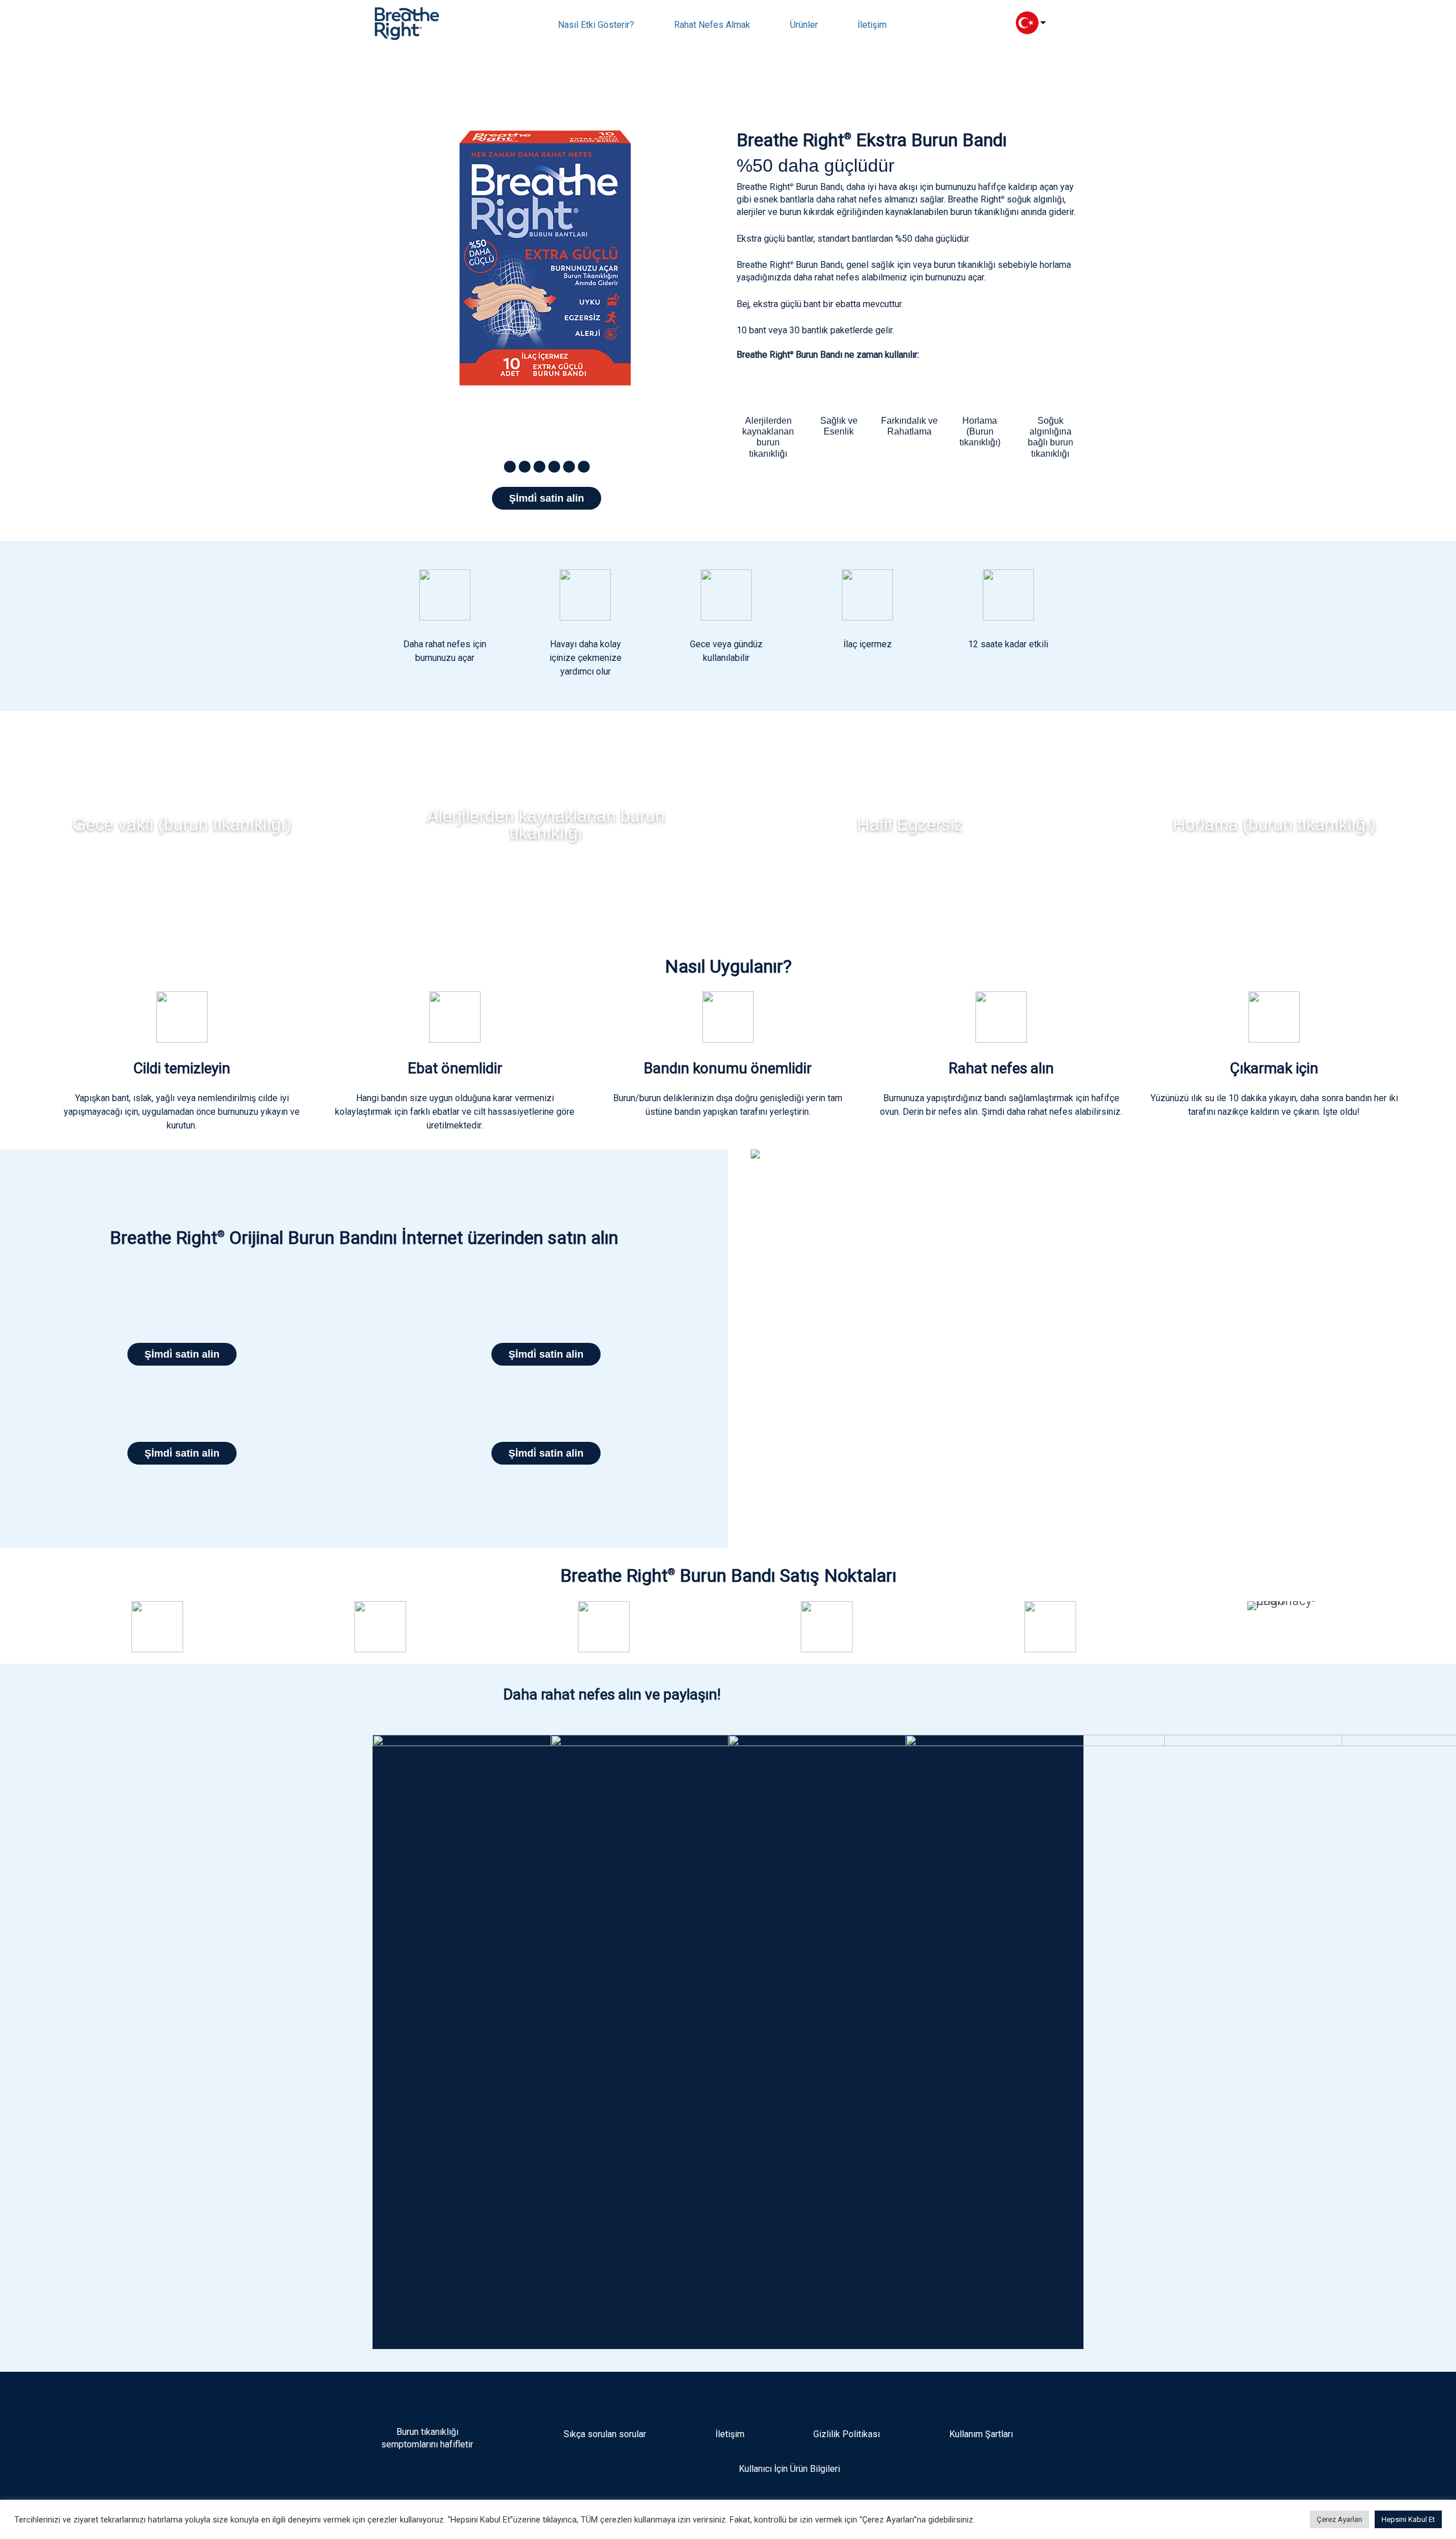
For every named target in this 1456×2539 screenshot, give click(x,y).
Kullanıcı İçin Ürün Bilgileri (788, 2469)
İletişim (730, 2434)
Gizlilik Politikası (847, 2434)
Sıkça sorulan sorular (605, 2434)
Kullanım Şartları (981, 2434)
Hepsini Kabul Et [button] (1408, 2519)
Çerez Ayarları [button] (1339, 2519)
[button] (510, 467)
